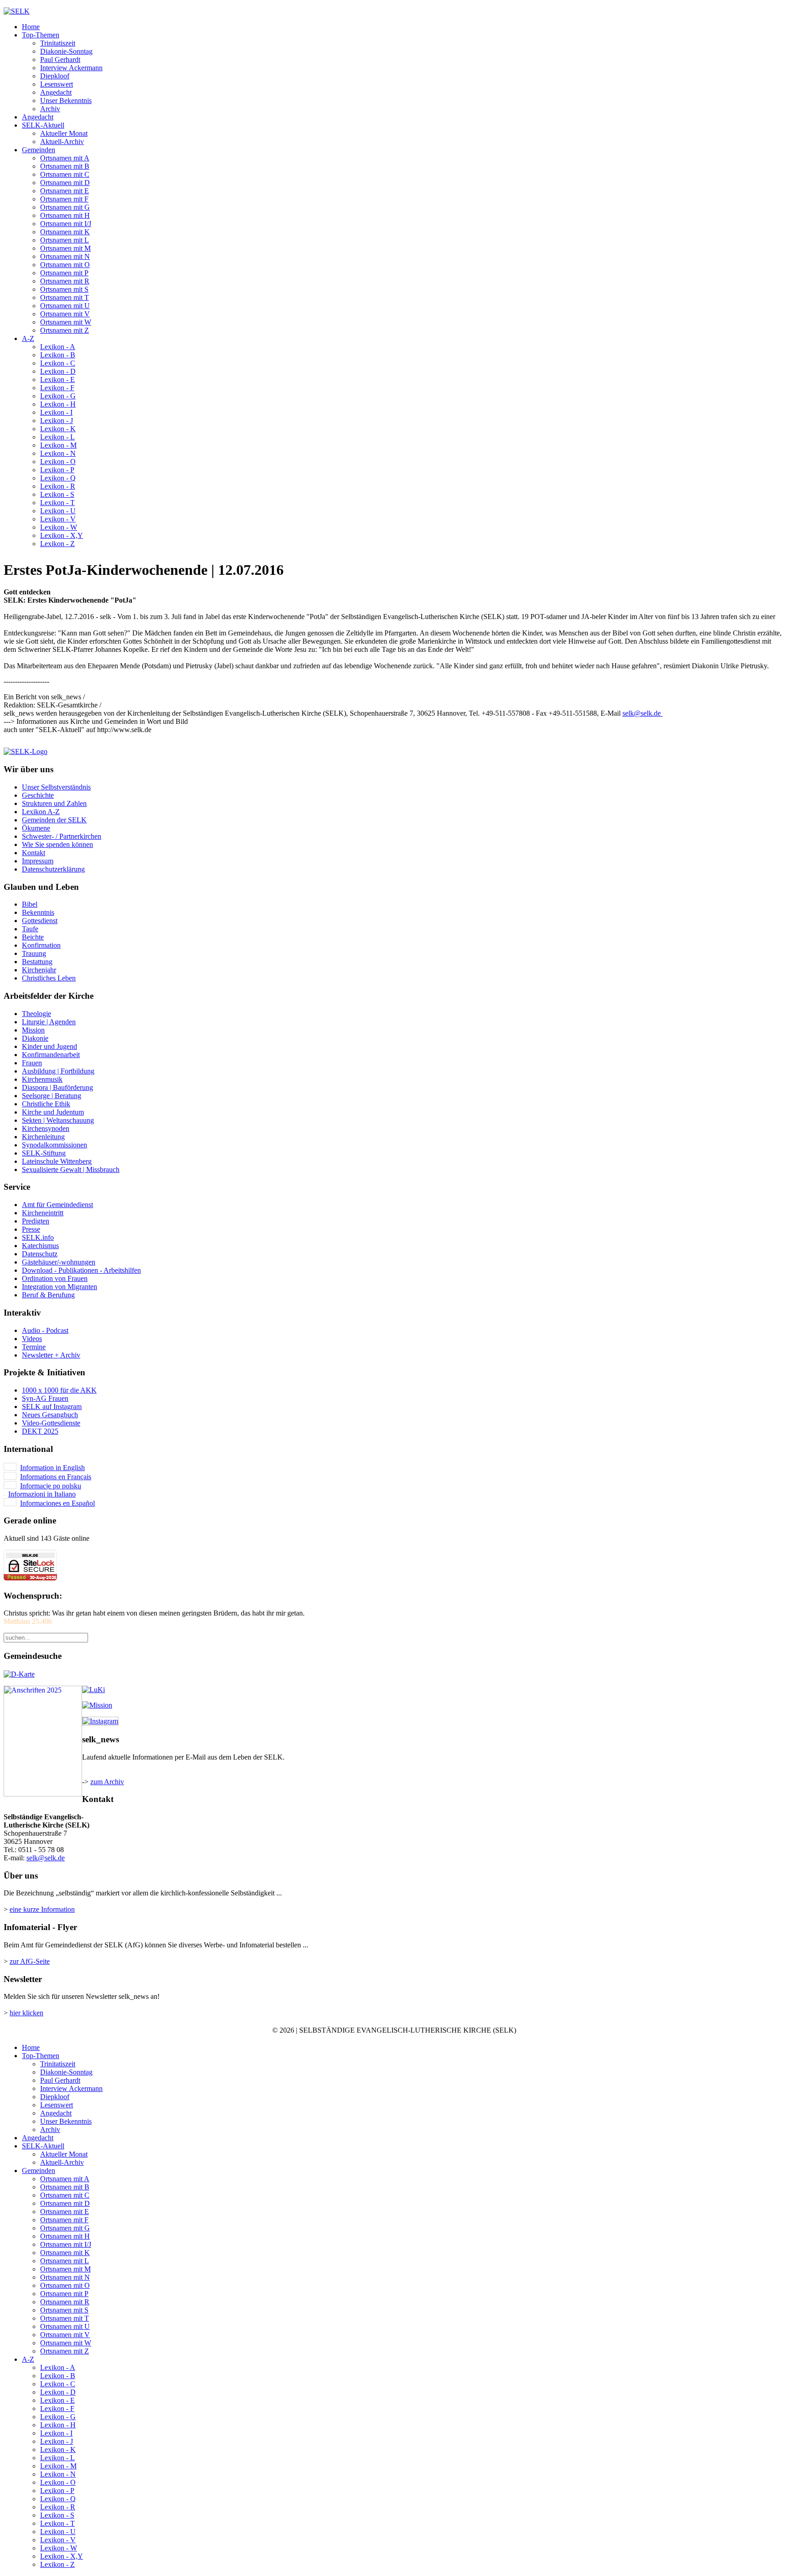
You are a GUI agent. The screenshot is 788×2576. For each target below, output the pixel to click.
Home (31, 27)
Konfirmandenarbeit (51, 1055)
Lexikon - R (58, 486)
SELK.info (38, 1237)
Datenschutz (40, 1254)
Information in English (52, 1468)
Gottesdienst (40, 921)
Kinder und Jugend (49, 1046)
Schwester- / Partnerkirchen (62, 836)
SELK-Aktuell (43, 125)
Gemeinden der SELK (54, 820)
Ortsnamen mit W (66, 322)
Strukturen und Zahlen (54, 803)
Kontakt (34, 853)
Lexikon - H (58, 404)
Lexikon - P (57, 470)
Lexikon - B (58, 355)
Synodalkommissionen (54, 1145)
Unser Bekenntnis (66, 101)
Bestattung (37, 962)
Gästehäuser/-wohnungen (59, 1262)
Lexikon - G (58, 396)
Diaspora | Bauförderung (57, 1087)
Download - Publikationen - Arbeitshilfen (81, 1270)
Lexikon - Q (58, 478)
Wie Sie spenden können (57, 844)
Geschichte (38, 795)
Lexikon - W (59, 527)
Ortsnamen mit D (65, 183)
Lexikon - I (56, 412)
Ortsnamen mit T (65, 297)
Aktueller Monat (64, 133)
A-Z (28, 338)
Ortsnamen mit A (65, 158)
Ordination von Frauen (55, 1278)
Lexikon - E (57, 379)
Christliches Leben (49, 978)
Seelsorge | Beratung (52, 1096)
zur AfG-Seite (30, 1961)
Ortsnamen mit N (65, 256)
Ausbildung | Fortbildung (58, 1071)
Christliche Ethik (46, 1104)
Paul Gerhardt (60, 59)
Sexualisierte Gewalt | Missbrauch (71, 1169)
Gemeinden (39, 150)
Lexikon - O (58, 462)
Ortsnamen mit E (65, 191)
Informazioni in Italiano (42, 1494)
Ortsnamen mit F (64, 199)
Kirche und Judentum (53, 1112)
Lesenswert (57, 84)
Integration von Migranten (60, 1287)
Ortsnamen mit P (64, 273)
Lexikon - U (58, 511)
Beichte (33, 937)
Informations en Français (56, 1477)
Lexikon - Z (57, 544)
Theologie (36, 1014)
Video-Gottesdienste (51, 1423)
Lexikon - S (57, 494)
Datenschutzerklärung (53, 869)
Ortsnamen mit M (65, 248)
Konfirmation (41, 945)
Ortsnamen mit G (65, 207)
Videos (32, 1339)
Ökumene (36, 828)
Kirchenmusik (42, 1079)
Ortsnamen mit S (64, 289)
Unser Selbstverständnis (56, 787)
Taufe (30, 929)
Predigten (36, 1221)
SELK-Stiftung (44, 1153)
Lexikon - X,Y (62, 535)
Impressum (38, 861)
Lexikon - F (57, 388)
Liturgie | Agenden (49, 1022)
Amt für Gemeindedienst (57, 1205)
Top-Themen (41, 35)
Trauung (34, 953)
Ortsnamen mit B (65, 166)
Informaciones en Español (57, 1503)
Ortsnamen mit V (65, 314)
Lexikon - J (57, 421)
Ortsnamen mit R (65, 281)
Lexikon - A (58, 347)
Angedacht (56, 92)
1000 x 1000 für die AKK (59, 1390)
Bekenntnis (38, 912)
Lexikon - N (58, 453)
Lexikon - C (58, 363)
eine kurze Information (42, 1909)
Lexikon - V (58, 519)
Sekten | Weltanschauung (58, 1120)
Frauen (32, 1063)
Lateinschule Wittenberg (57, 1161)
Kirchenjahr (39, 970)
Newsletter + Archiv (51, 1355)
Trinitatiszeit (58, 43)
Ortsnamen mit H (65, 215)
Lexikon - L (57, 437)
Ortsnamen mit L (65, 240)
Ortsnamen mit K (65, 232)
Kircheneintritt (43, 1213)
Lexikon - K (58, 429)
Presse (31, 1229)
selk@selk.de (642, 713)
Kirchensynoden (46, 1128)
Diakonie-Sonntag (66, 51)
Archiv (50, 109)
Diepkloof (55, 76)
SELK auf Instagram (52, 1407)
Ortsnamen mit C (65, 174)
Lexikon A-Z (41, 812)
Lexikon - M (58, 445)
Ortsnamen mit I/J (66, 224)
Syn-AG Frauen (45, 1398)
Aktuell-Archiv (62, 142)
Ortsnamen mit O (65, 265)
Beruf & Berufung (48, 1295)
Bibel (30, 904)
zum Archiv (107, 1782)
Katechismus (40, 1246)
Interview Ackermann (71, 68)
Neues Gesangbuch (50, 1415)
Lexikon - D (58, 371)
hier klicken (26, 2013)
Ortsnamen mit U (65, 306)
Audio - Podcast (45, 1330)
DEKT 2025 (40, 1431)
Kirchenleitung (43, 1137)
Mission (33, 1030)
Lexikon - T (57, 503)
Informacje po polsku (51, 1486)
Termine (34, 1347)
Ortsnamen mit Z (65, 330)
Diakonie (35, 1038)
